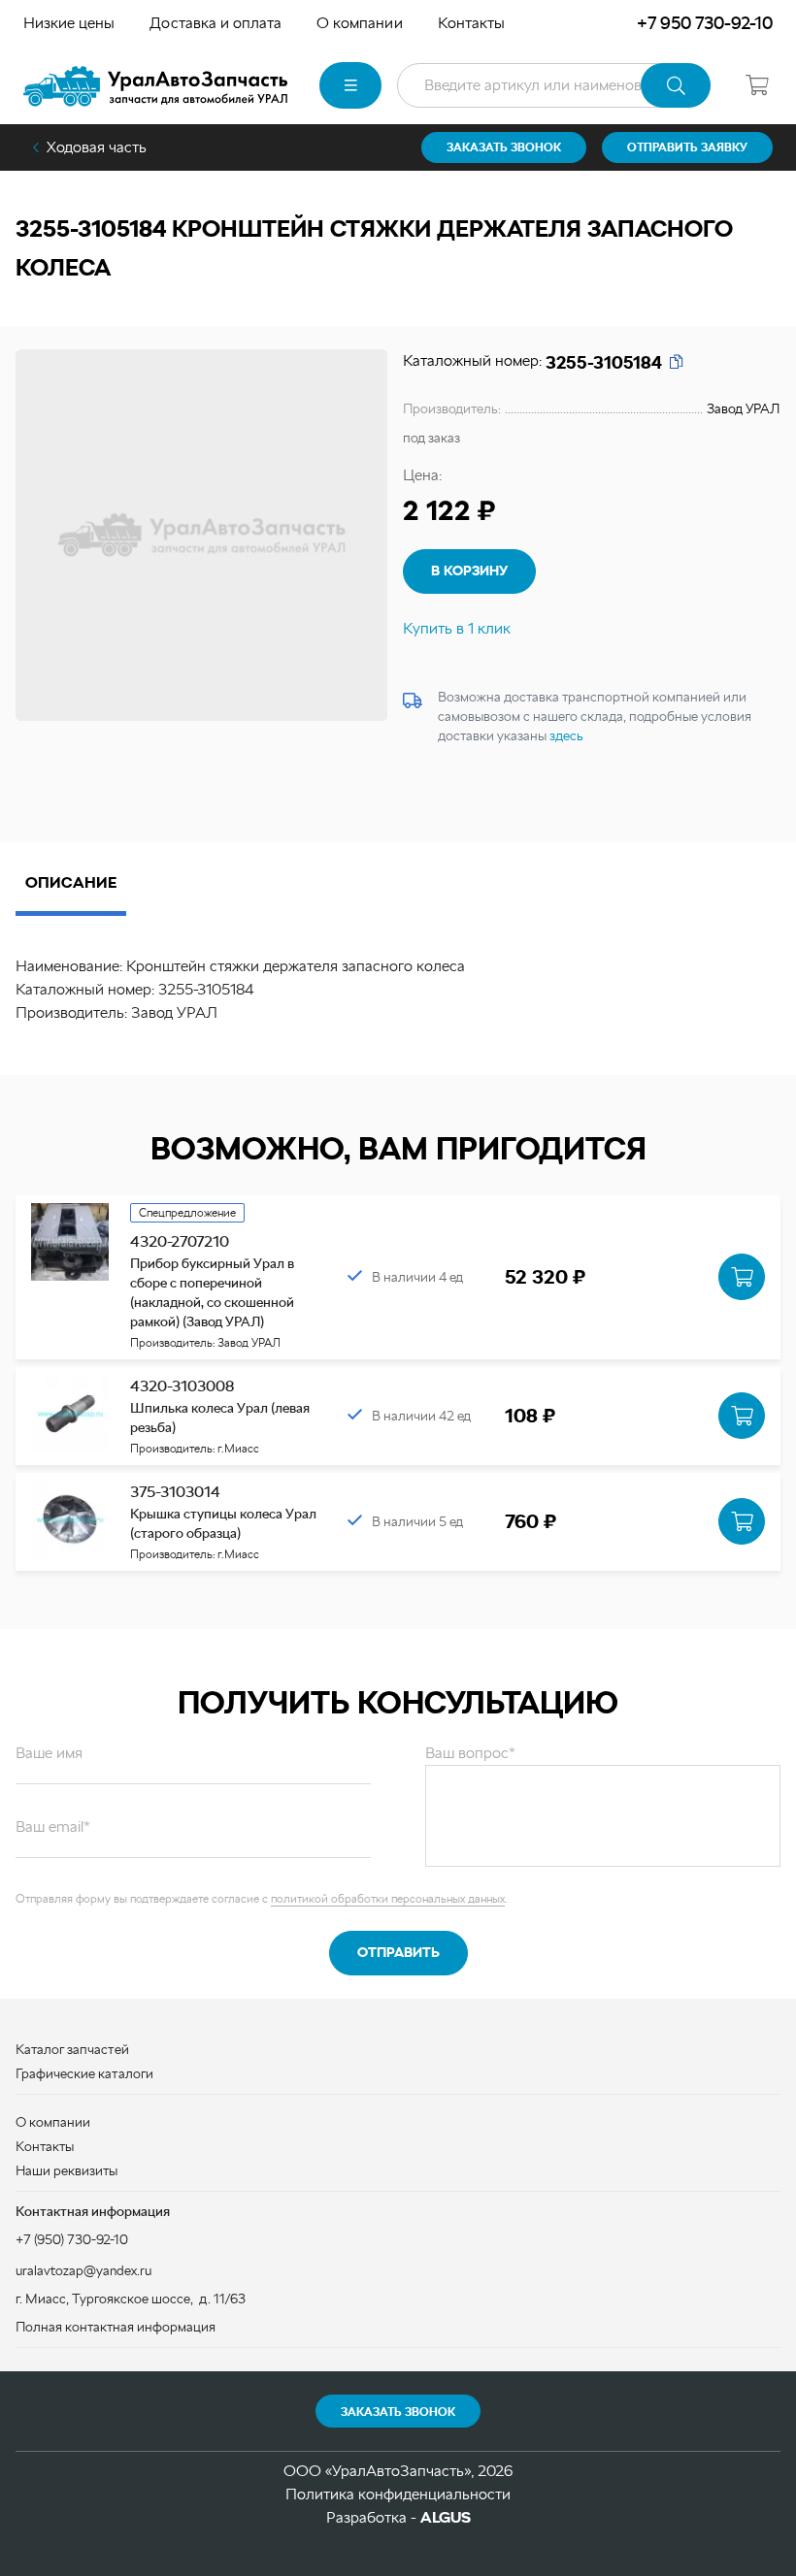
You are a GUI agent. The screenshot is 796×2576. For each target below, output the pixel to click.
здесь (566, 735)
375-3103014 (175, 1492)
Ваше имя (49, 1753)
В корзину (469, 571)
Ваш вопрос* (470, 1753)
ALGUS (446, 2517)
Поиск (676, 85)
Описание (71, 882)
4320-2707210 (180, 1241)
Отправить (398, 1952)
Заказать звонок (398, 2412)
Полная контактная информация (116, 2327)
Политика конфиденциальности (398, 2494)
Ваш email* (53, 1826)
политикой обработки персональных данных (388, 1899)
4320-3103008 (182, 1386)
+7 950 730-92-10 (705, 23)
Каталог (350, 85)
